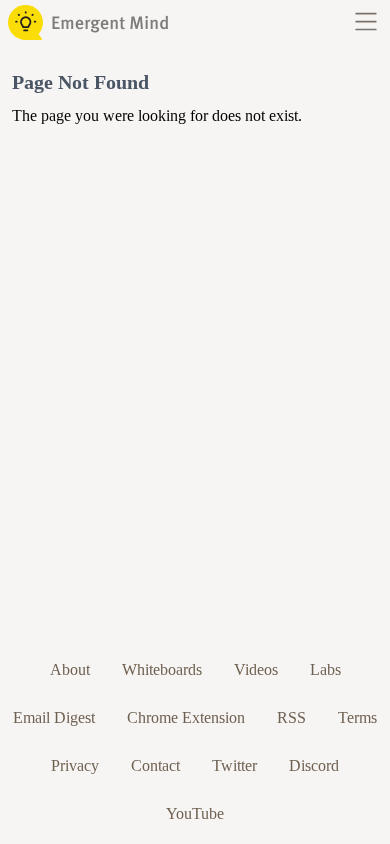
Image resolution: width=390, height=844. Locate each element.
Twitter (234, 765)
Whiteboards (162, 669)
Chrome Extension (186, 717)
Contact (155, 765)
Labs (325, 669)
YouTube (195, 813)
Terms (357, 717)
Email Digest (54, 717)
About (70, 669)
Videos (256, 669)
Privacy (75, 765)
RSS (291, 717)
